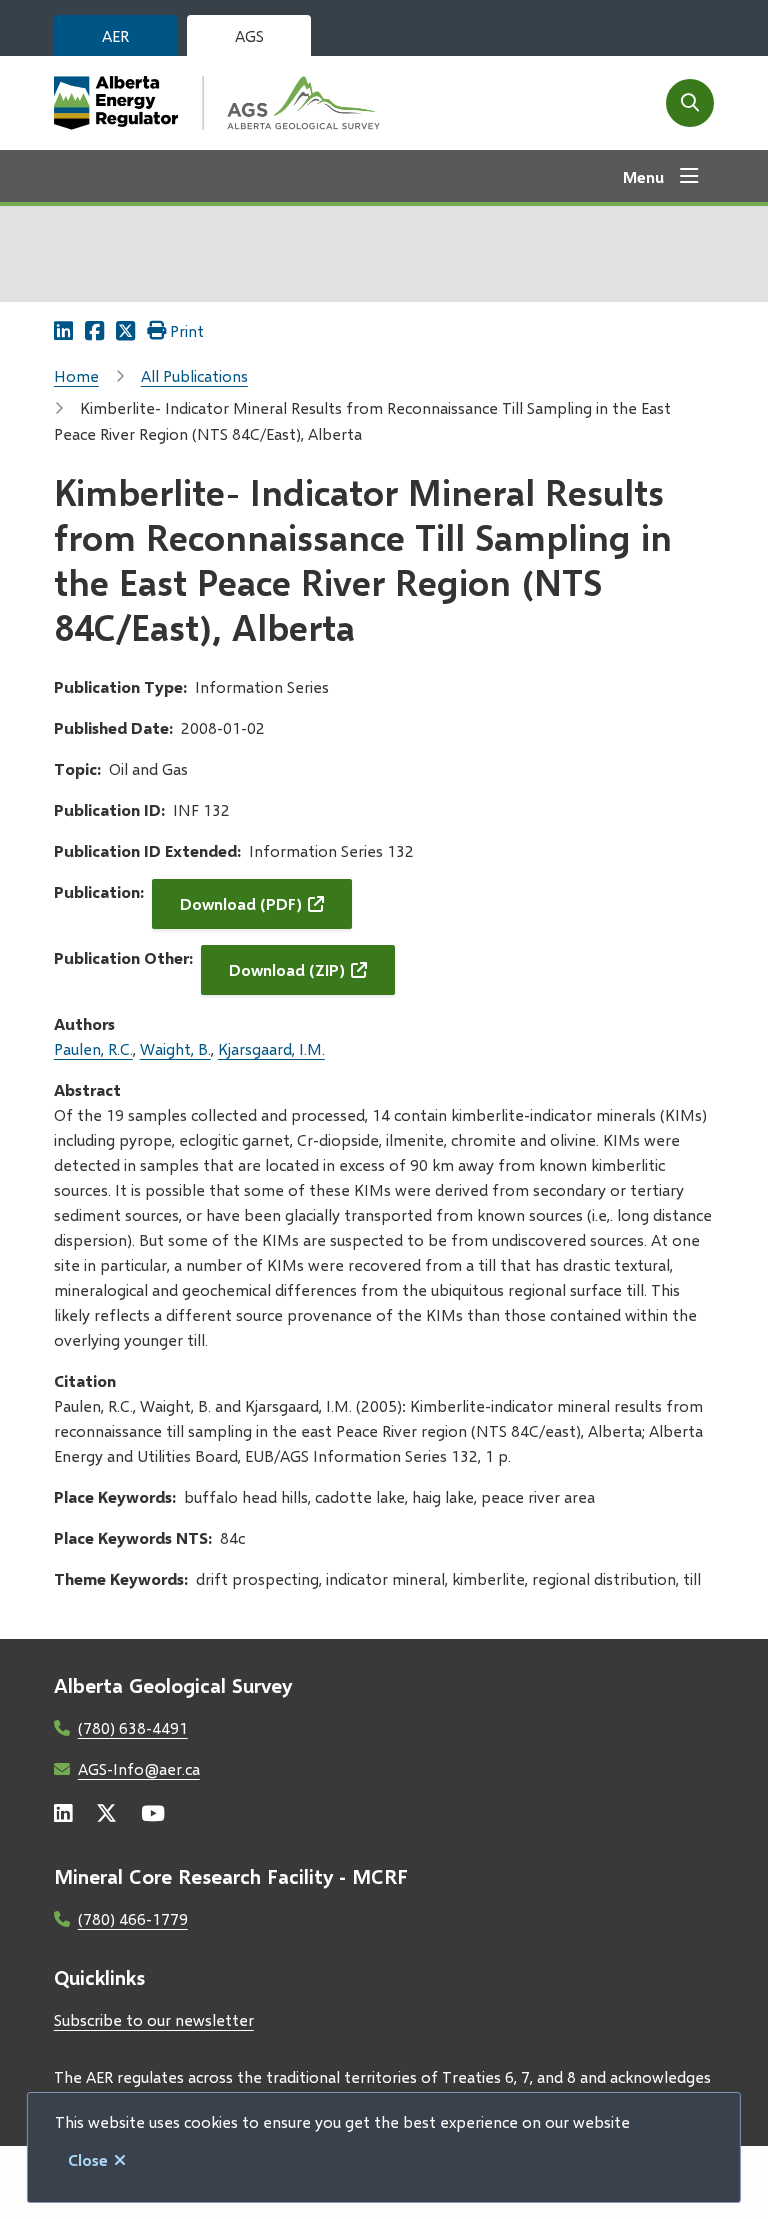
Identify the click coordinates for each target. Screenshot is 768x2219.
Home (76, 375)
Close (88, 2159)
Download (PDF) (241, 903)
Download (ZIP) (287, 969)
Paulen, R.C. (93, 1048)
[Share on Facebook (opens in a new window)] (94, 330)
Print (187, 330)
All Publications (194, 375)
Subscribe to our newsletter (154, 2019)
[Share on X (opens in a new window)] (125, 330)
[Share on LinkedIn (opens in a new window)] (63, 330)
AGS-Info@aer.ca (139, 1768)
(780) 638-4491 (133, 1727)
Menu (643, 176)
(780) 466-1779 (133, 1918)
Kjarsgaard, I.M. (271, 1048)
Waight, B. (175, 1048)
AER (115, 35)
